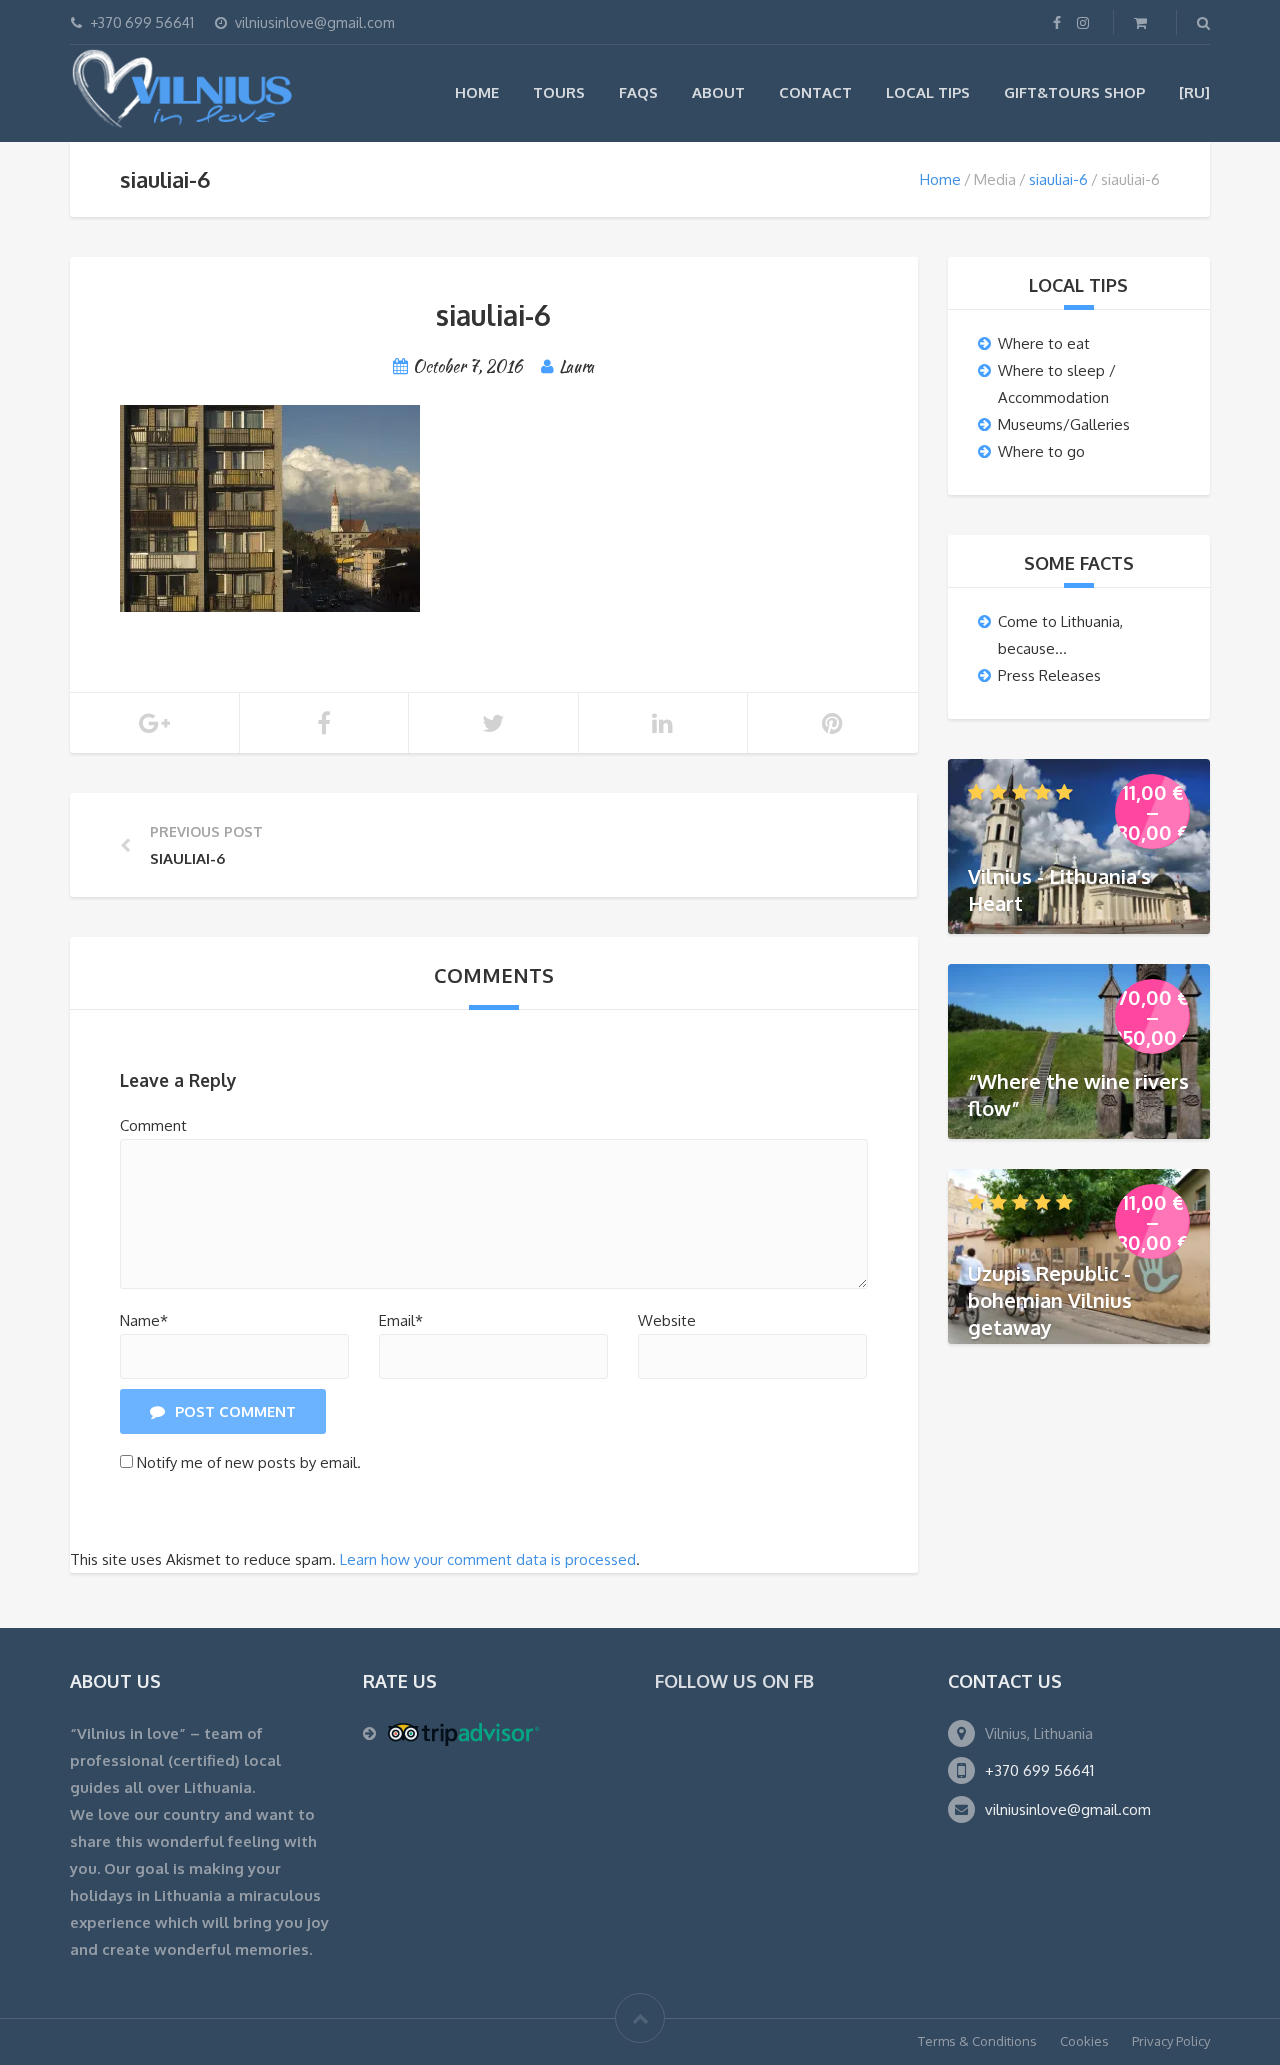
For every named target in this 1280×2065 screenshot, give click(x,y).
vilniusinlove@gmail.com (1068, 1809)
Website (667, 1320)
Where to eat (1044, 343)
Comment (153, 1125)
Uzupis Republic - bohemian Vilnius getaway (1050, 1300)
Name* (144, 1320)
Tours (559, 92)
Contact (815, 92)
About (718, 92)
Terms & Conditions (977, 2041)
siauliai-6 (1058, 179)
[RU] (1194, 92)
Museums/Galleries (1064, 424)
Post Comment (235, 1411)
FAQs (638, 92)
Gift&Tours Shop (1074, 92)
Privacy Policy (1171, 2041)
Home (477, 92)
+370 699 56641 (1039, 1770)
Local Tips (928, 92)
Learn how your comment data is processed (488, 1559)
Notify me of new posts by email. (249, 1462)
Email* (401, 1320)
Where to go (1041, 451)
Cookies (1084, 2041)
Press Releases (1049, 675)
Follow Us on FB (734, 1681)
